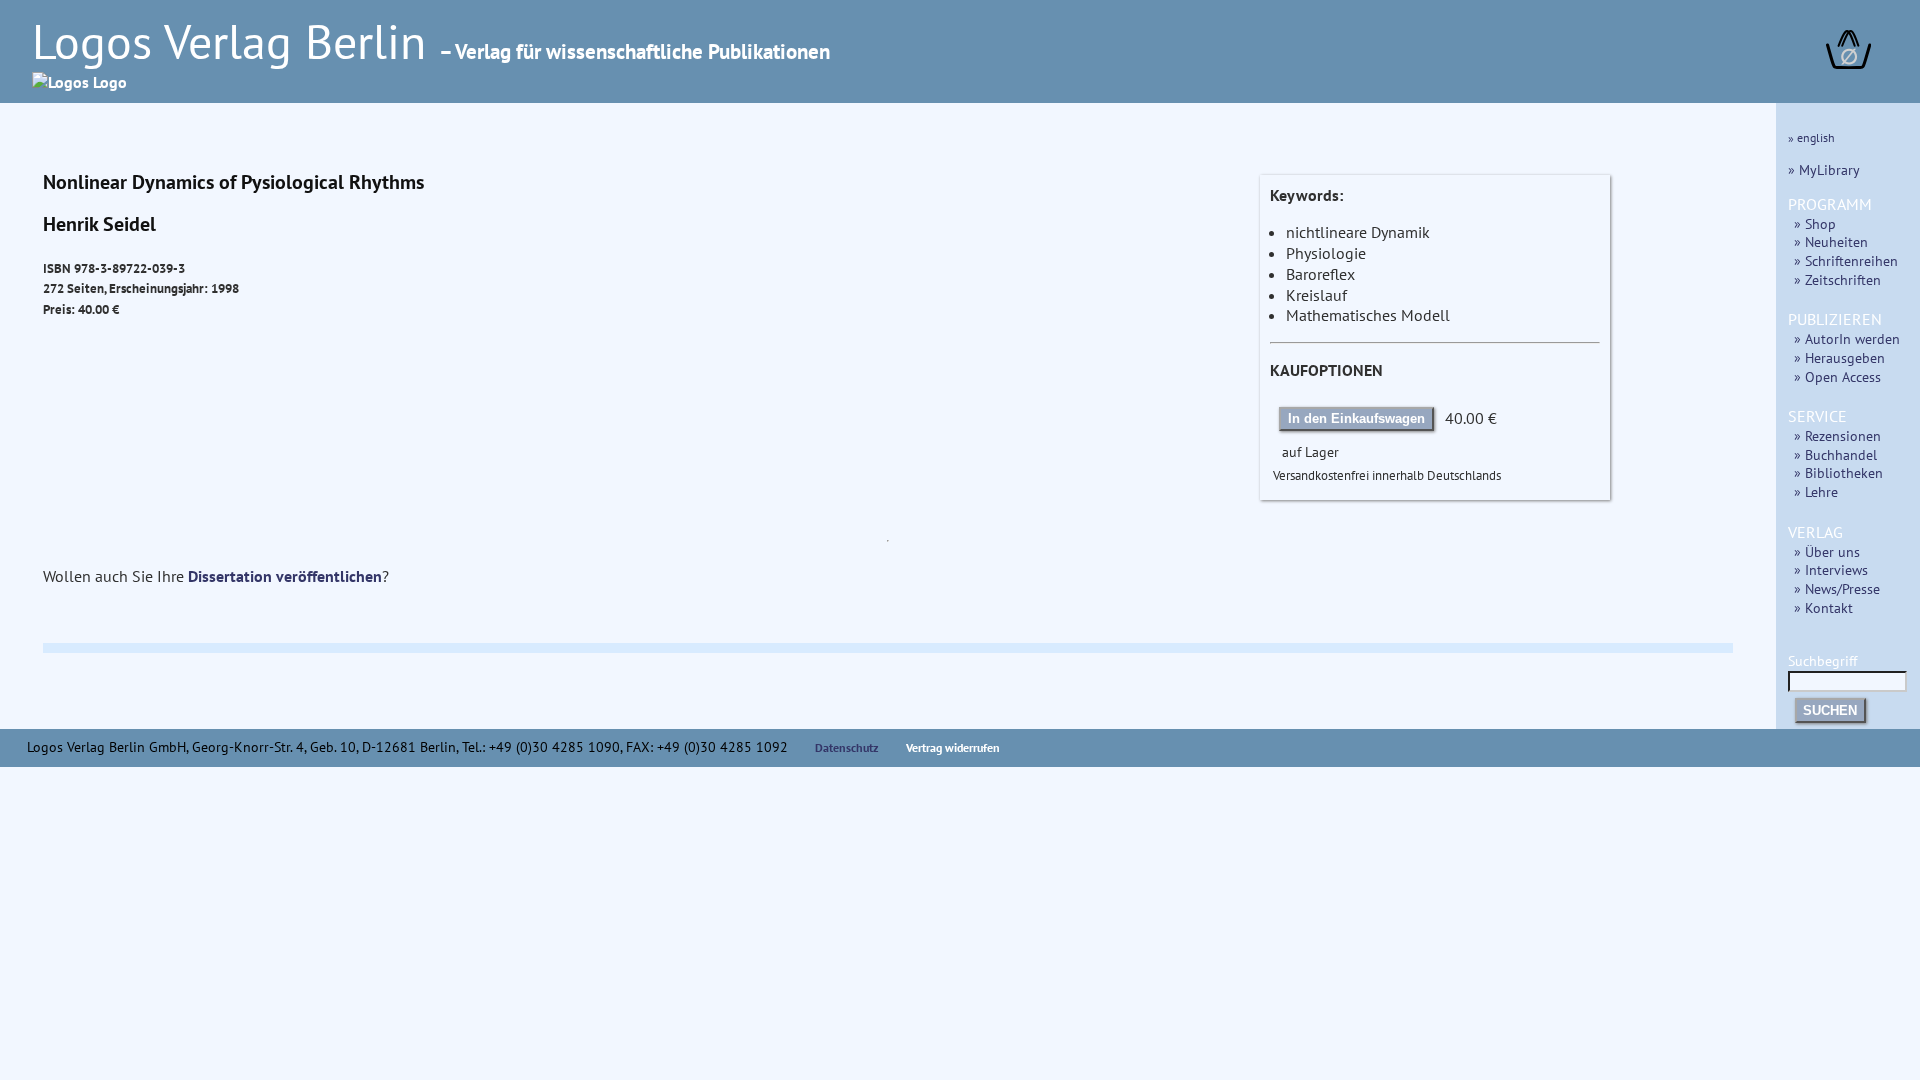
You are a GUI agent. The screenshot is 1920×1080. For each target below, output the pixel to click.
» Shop (1815, 223)
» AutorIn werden (1847, 338)
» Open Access (1837, 376)
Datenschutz (847, 747)
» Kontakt (1823, 607)
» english (1811, 137)
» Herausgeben (1839, 357)
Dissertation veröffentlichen (285, 576)
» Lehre (1816, 491)
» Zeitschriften (1837, 279)
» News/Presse (1837, 588)
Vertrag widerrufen (953, 747)
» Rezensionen (1837, 435)
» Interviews (1831, 569)
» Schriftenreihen (1846, 260)
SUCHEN (1830, 710)
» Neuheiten (1831, 241)
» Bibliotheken (1838, 472)
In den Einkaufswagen (1356, 418)
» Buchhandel (1835, 454)
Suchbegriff (1822, 660)
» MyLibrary (1824, 169)
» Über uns (1827, 551)
